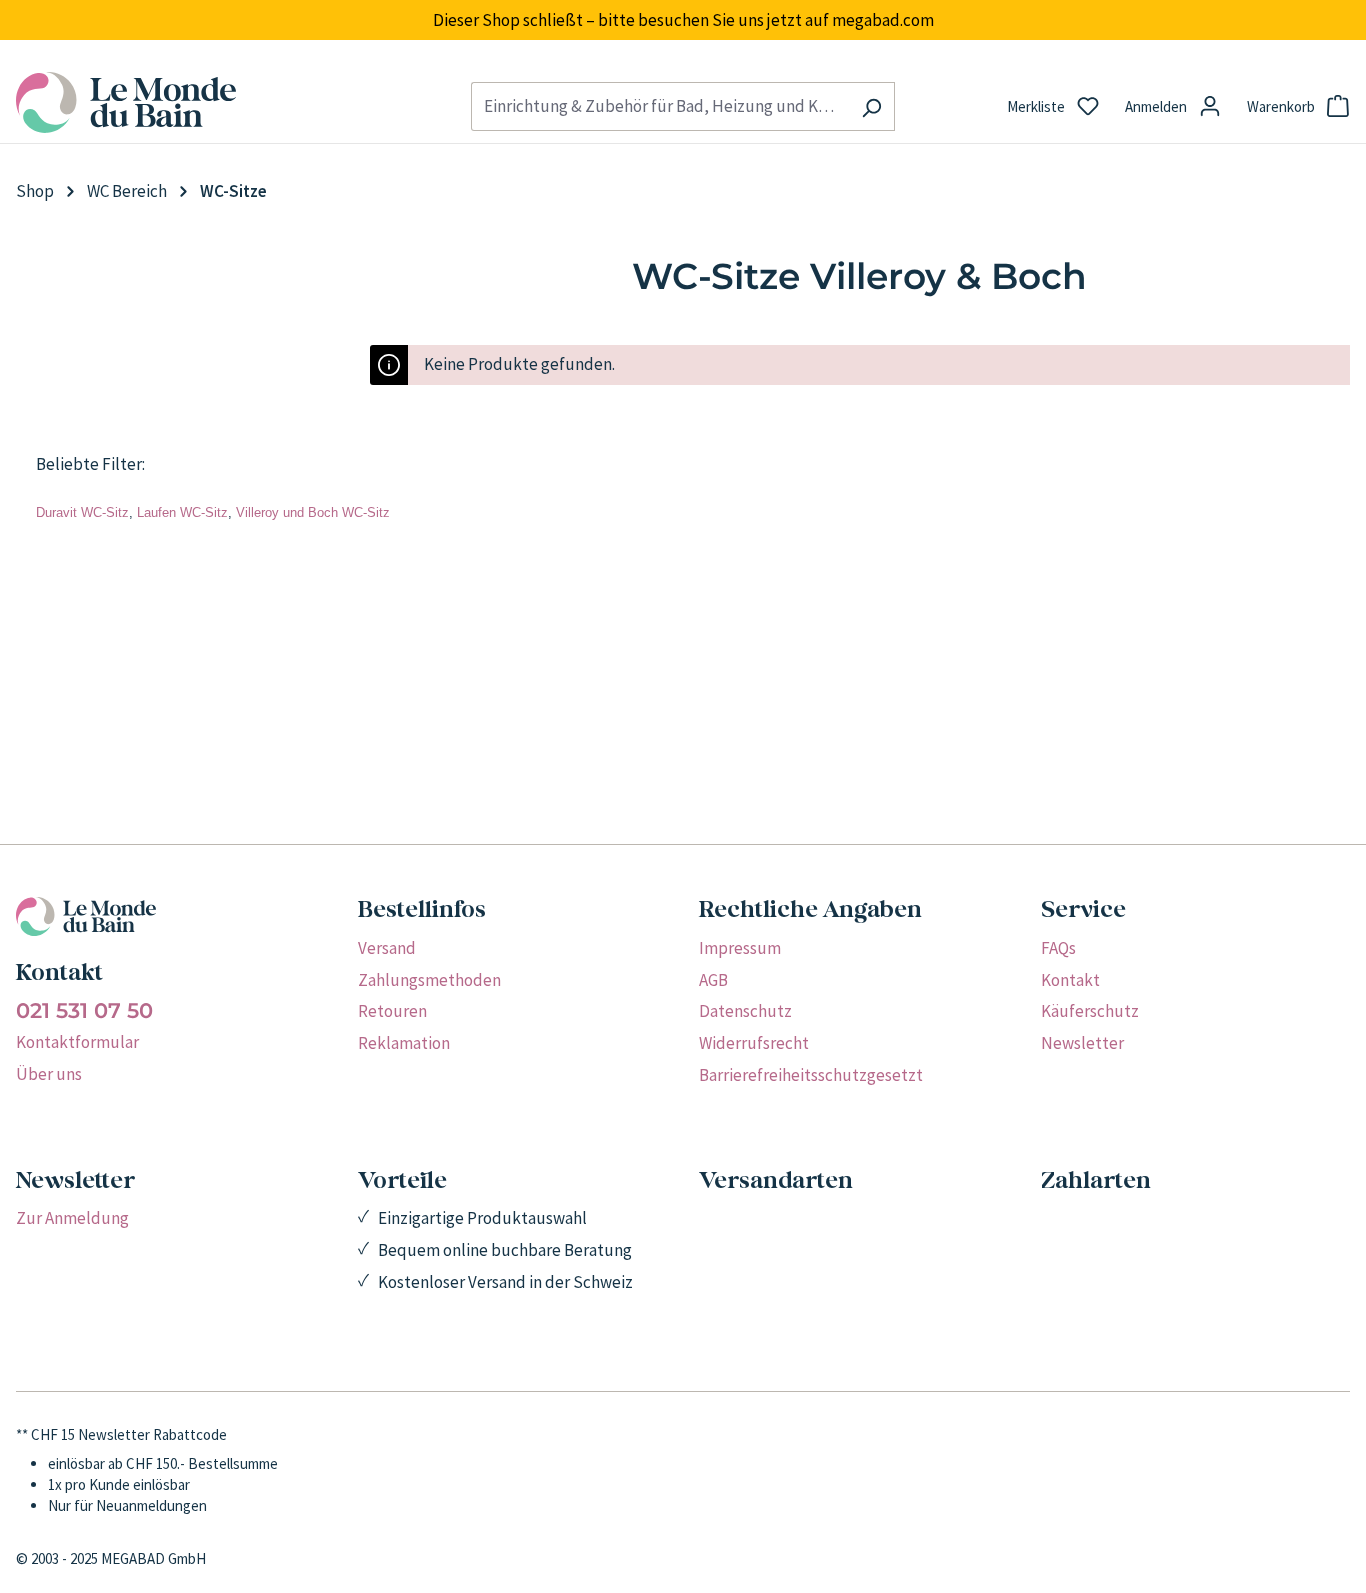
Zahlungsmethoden (429, 980)
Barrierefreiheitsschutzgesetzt (811, 1075)
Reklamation (404, 1043)
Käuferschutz (1090, 1011)
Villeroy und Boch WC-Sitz (313, 512)
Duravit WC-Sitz (82, 512)
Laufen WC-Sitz (182, 512)
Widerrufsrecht (754, 1043)
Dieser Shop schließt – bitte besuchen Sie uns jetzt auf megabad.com (683, 20)
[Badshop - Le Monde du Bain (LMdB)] (227, 102)
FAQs (1058, 948)
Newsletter (1082, 1043)
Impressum (740, 948)
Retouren (392, 1011)
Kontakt (1070, 980)
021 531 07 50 (84, 1011)
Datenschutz (745, 1011)
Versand (387, 948)
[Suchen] (871, 106)
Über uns (49, 1074)
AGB (713, 980)
